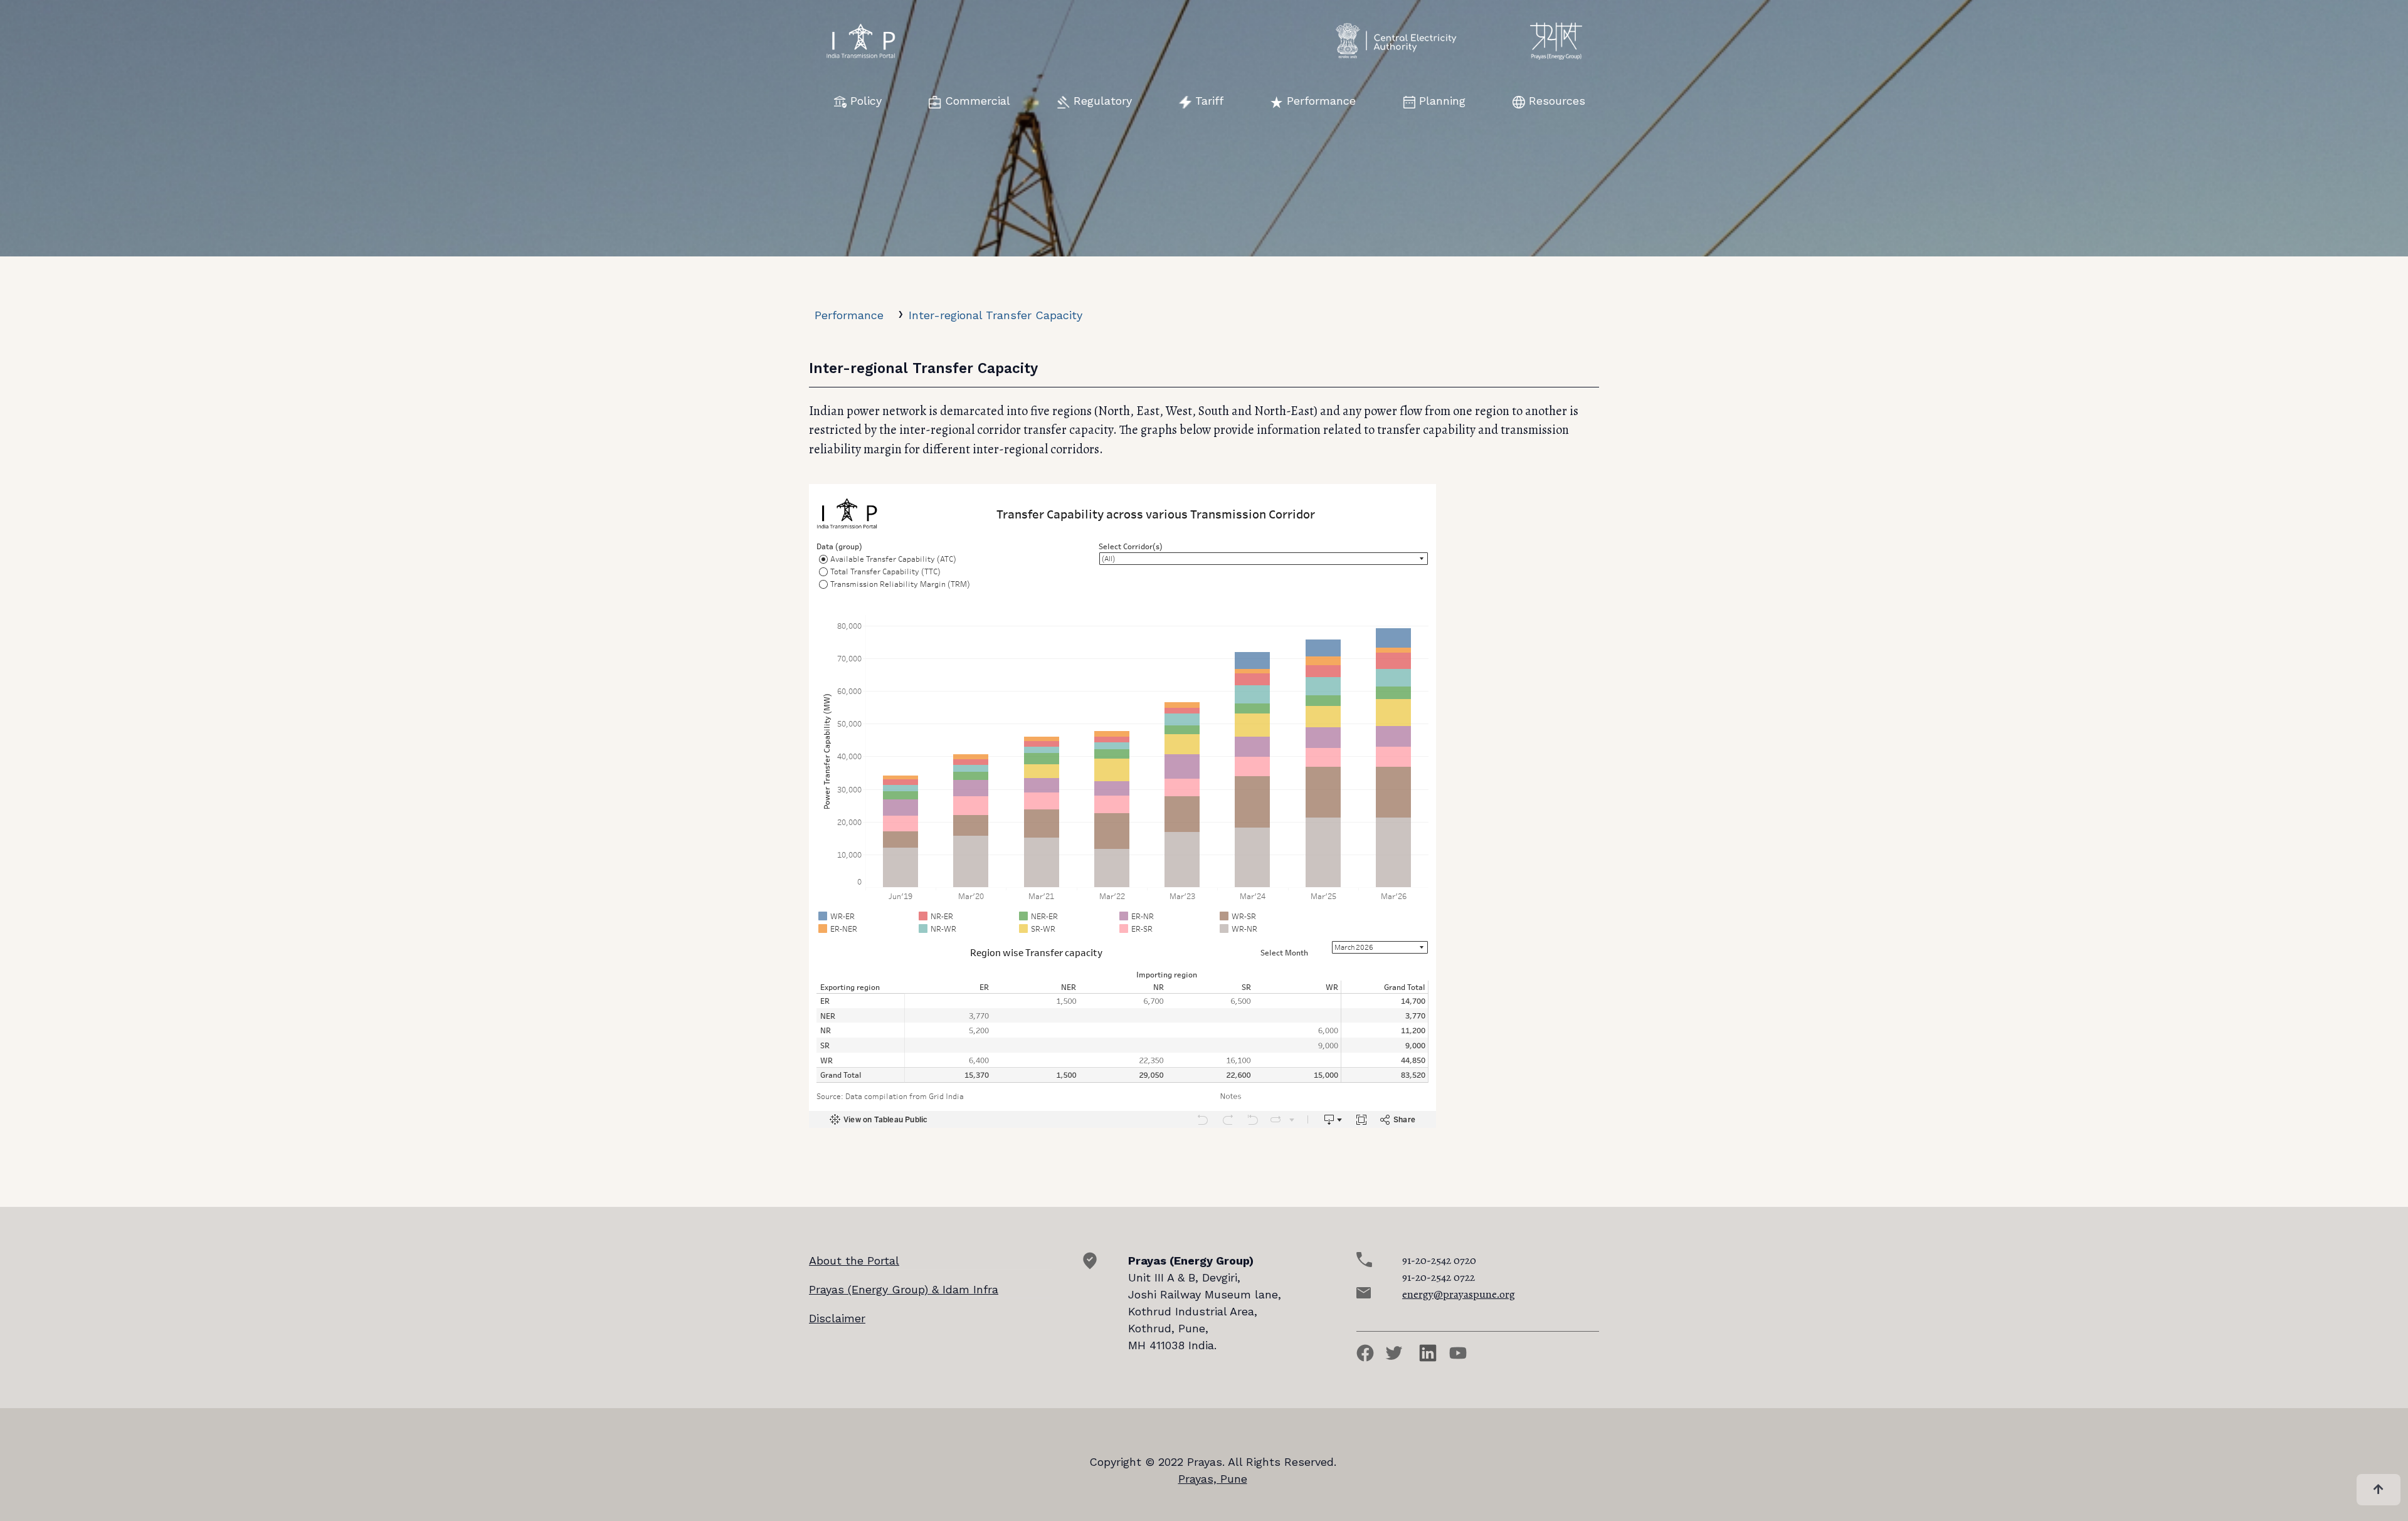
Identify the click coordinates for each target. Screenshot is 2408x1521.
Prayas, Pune (1213, 1479)
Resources (1557, 101)
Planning (1442, 101)
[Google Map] (1090, 1266)
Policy (866, 101)
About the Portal (854, 1260)
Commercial (978, 101)
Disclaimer (837, 1318)
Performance (1321, 101)
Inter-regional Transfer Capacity (995, 315)
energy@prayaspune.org (1459, 1294)
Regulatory (1103, 101)
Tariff (1209, 101)
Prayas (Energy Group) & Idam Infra (904, 1289)
